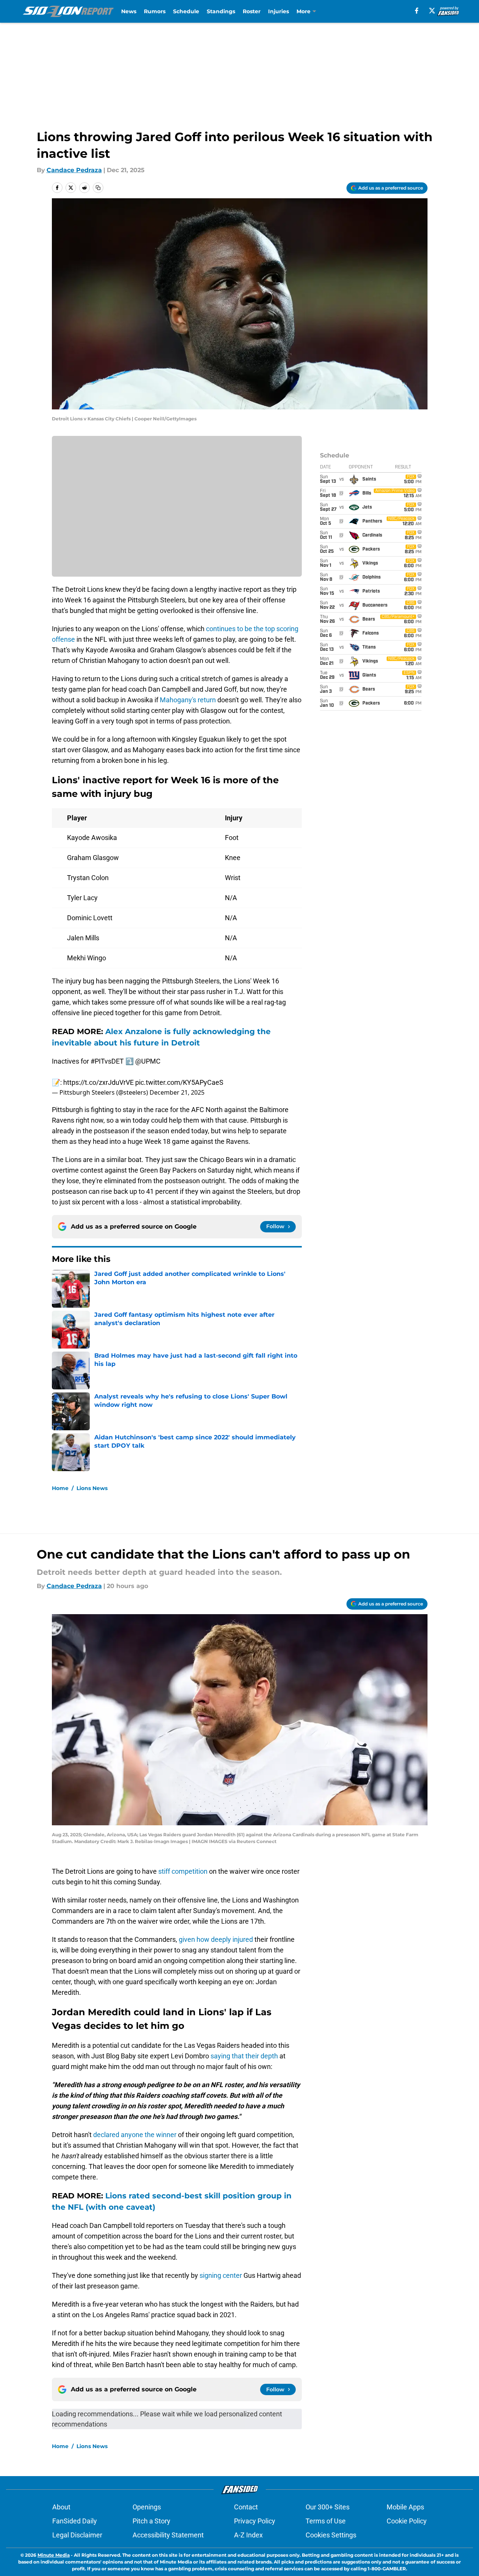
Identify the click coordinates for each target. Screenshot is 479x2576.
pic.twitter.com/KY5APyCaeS (179, 1082)
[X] (432, 11)
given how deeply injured (216, 1939)
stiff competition (183, 1871)
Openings (147, 2507)
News (129, 11)
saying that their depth (245, 2056)
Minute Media (54, 2555)
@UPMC (148, 1061)
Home (60, 1488)
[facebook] (417, 11)
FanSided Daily (75, 2521)
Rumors (155, 11)
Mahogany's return (188, 700)
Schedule (186, 11)
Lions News (92, 1488)
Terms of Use (326, 2521)
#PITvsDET (107, 1061)
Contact (246, 2507)
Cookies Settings (331, 2535)
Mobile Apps (405, 2507)
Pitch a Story (151, 2521)
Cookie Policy (407, 2521)
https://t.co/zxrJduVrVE (98, 1082)
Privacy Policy (255, 2521)
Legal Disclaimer (77, 2535)
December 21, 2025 (177, 1092)
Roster (252, 11)
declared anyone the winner (135, 2135)
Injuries (279, 11)
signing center (221, 2275)
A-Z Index (248, 2535)
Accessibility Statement (168, 2535)
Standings (221, 11)
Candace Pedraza (74, 170)
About (61, 2507)
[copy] (98, 188)
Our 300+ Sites (328, 2507)
